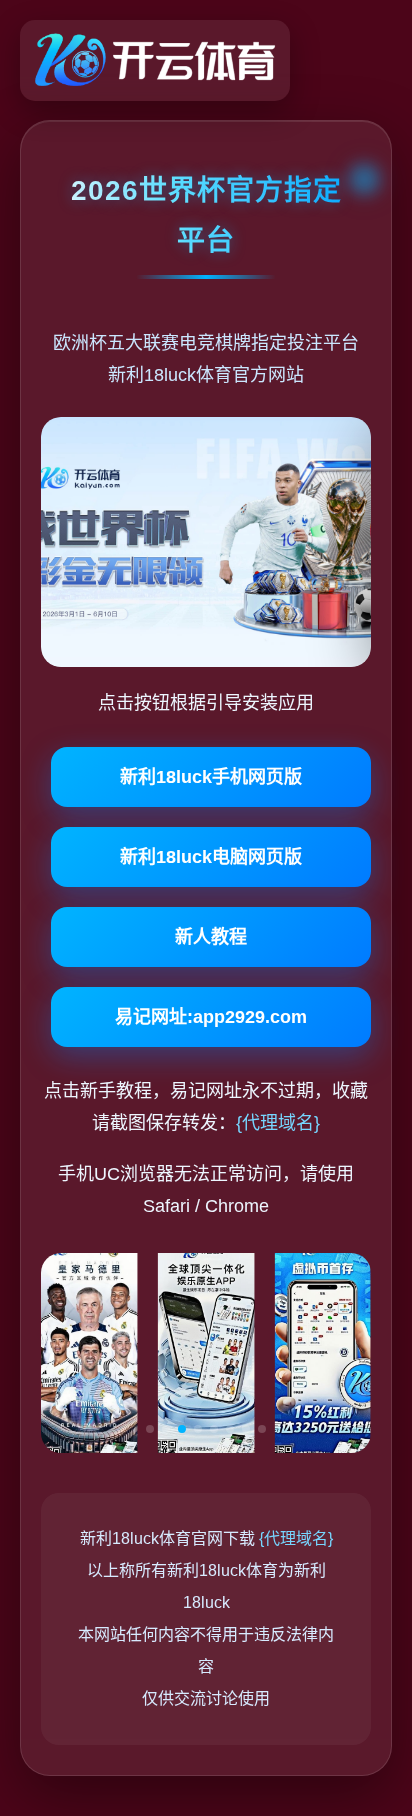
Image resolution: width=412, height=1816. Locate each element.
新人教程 (211, 937)
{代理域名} (278, 1123)
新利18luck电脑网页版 (211, 857)
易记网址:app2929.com (211, 1017)
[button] (150, 1429)
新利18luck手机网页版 (211, 777)
